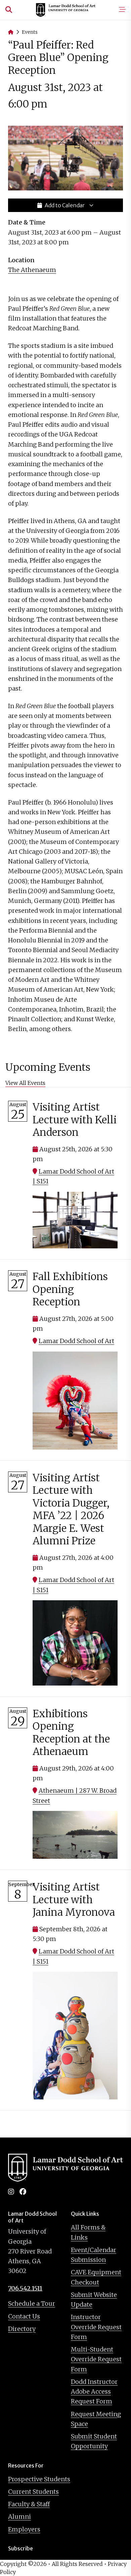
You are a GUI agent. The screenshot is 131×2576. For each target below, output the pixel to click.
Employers (24, 2529)
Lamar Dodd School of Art (76, 1341)
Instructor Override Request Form (96, 2327)
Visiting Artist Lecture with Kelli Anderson (75, 1119)
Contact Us (24, 2316)
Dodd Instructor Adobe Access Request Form (94, 2392)
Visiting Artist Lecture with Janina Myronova (74, 1899)
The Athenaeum (32, 270)
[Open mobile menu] (122, 10)
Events (30, 32)
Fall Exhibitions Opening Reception (70, 1289)
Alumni (19, 2517)
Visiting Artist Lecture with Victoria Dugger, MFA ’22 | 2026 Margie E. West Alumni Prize (71, 1509)
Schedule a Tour (32, 2304)
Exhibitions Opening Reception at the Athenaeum (71, 1733)
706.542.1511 (25, 2288)
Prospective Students (39, 2479)
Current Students (33, 2492)
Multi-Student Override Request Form (96, 2359)
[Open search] (9, 10)
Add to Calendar (65, 205)
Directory (22, 2329)
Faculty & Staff (29, 2504)
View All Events (25, 1083)
